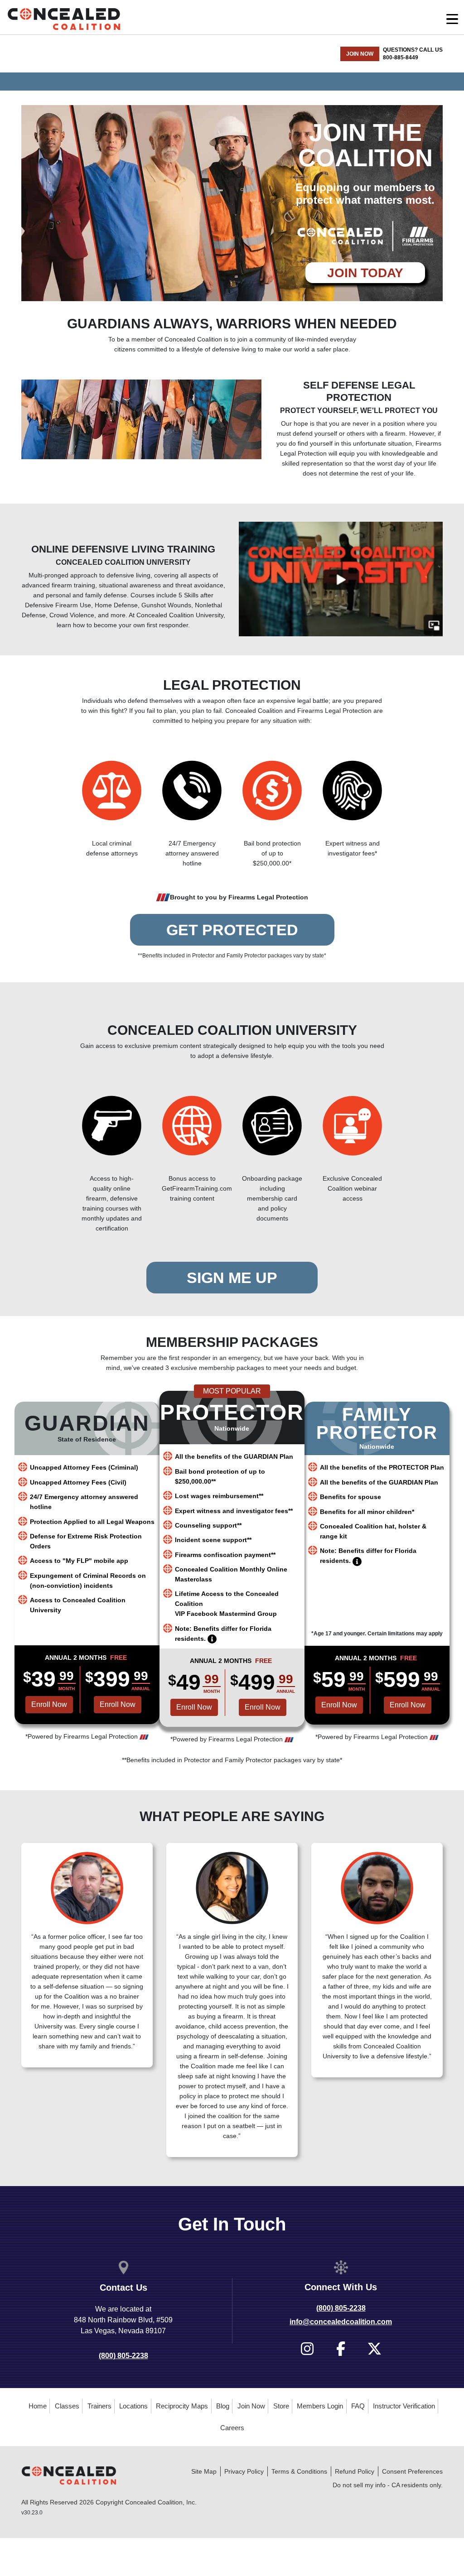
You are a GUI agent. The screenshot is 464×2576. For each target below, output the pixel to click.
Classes (67, 2406)
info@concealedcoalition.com (341, 2322)
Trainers (99, 2406)
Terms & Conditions (299, 2471)
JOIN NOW (360, 54)
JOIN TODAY (365, 273)
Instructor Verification (404, 2406)
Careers (232, 2428)
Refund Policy (355, 2471)
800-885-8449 (401, 58)
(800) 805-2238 (123, 2356)
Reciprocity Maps (182, 2406)
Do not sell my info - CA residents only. (388, 2485)
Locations (133, 2406)
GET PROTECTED (232, 930)
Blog (223, 2406)
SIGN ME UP (232, 1278)
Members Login (320, 2406)
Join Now (251, 2406)
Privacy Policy (244, 2471)
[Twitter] (375, 2349)
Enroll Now (118, 1704)
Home (38, 2406)
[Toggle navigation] (452, 19)
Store (281, 2406)
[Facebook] (341, 2349)
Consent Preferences (412, 2471)
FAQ (358, 2406)
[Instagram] (307, 2349)
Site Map (204, 2471)
